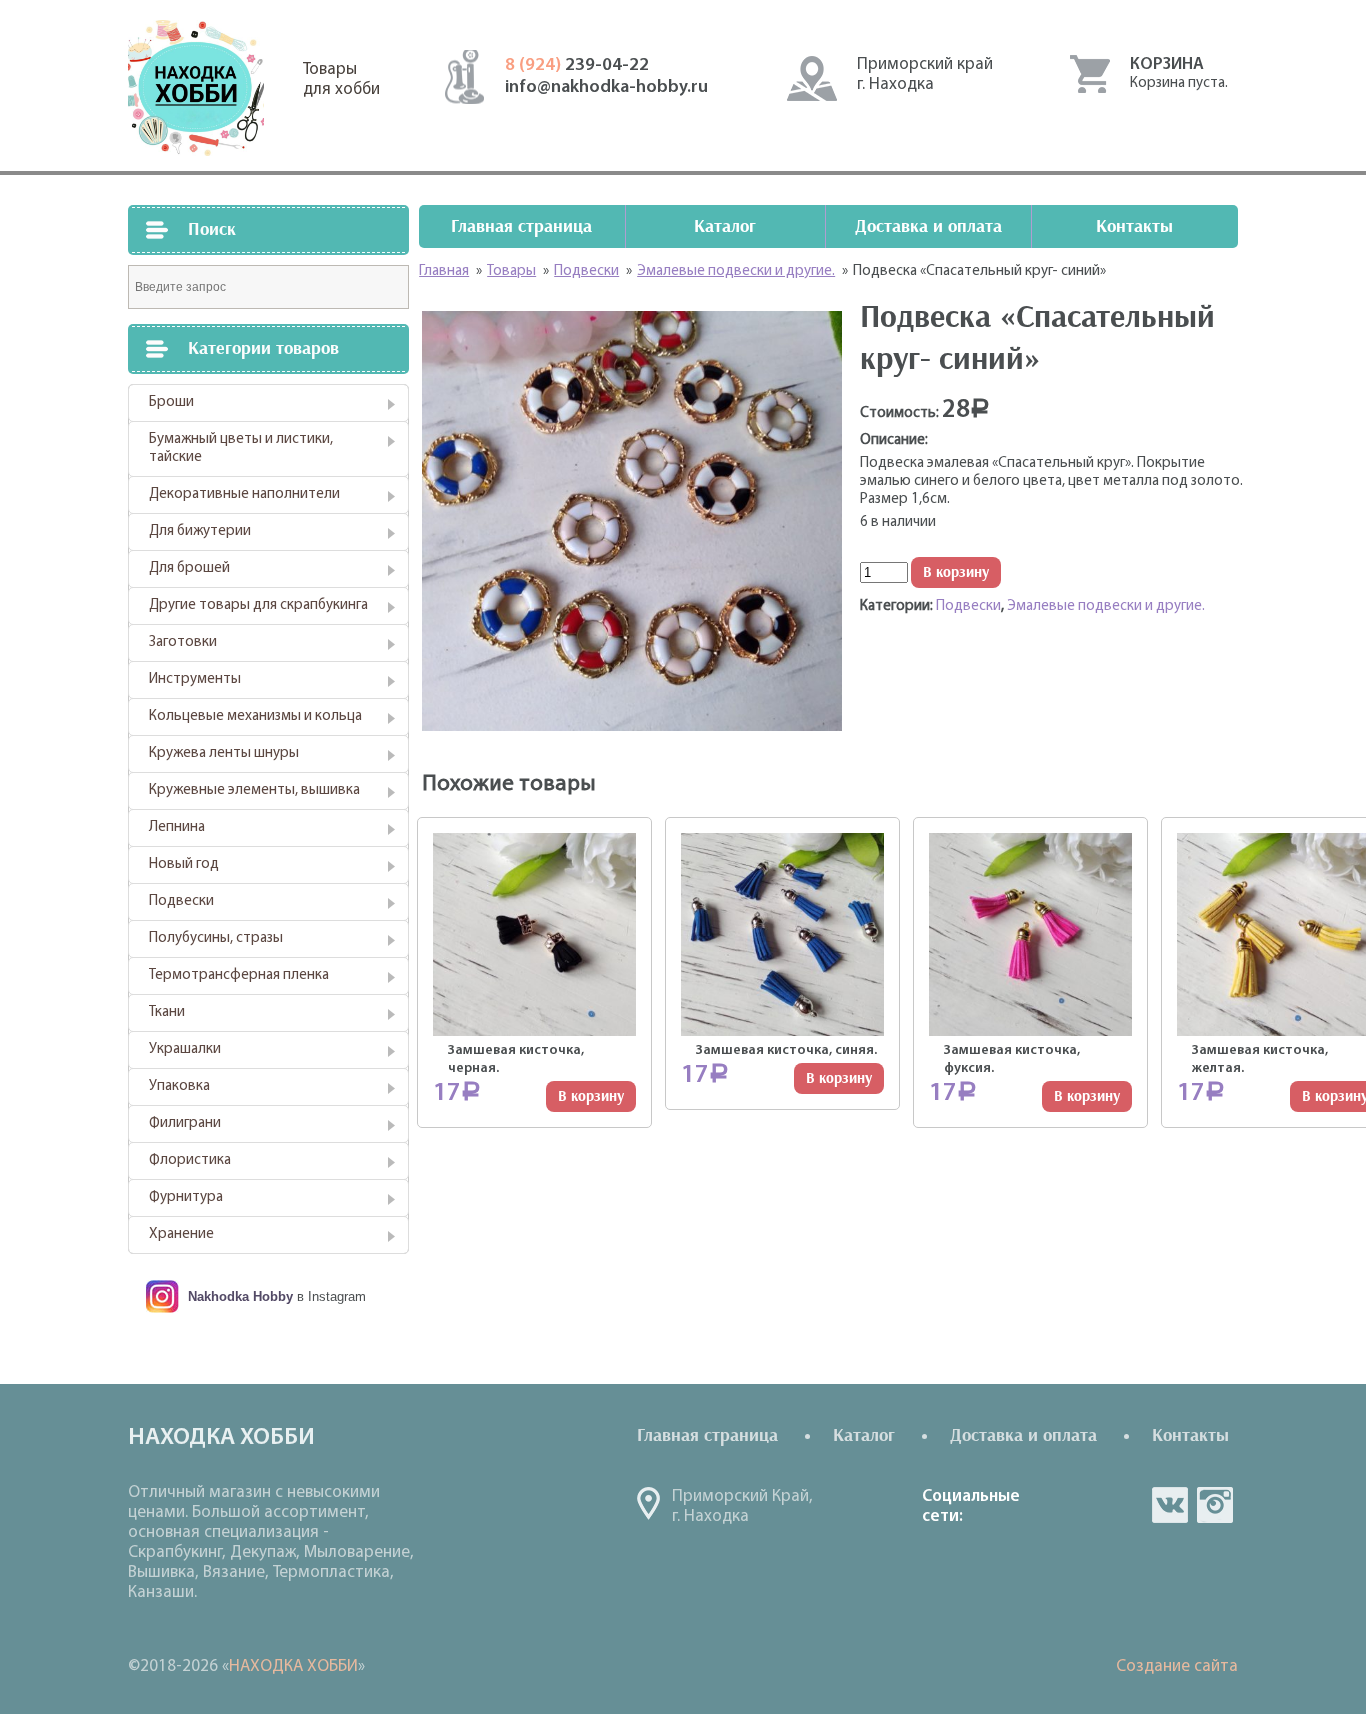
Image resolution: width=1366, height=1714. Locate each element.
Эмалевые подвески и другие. (1106, 606)
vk (1170, 1505)
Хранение (181, 1234)
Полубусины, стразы (216, 938)
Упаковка (179, 1086)
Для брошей (189, 568)
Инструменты (195, 679)
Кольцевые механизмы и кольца (255, 716)
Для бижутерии (200, 531)
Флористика (190, 1160)
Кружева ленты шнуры (224, 753)
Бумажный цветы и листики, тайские (241, 448)
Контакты (1134, 226)
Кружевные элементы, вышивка (254, 790)
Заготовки (183, 642)
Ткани (167, 1012)
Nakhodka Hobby (240, 1296)
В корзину (956, 572)
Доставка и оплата (928, 226)
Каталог (725, 226)
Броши (171, 402)
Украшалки (185, 1049)
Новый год (184, 864)
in (1215, 1505)
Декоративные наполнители (244, 494)
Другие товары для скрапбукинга (258, 605)
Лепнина (177, 827)
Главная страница (521, 226)
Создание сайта (1177, 1666)
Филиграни (185, 1123)
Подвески (181, 901)
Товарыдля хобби (341, 79)
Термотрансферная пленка (239, 975)
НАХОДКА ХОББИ (293, 1666)
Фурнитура (186, 1197)
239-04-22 (577, 66)
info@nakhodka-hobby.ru (606, 88)
